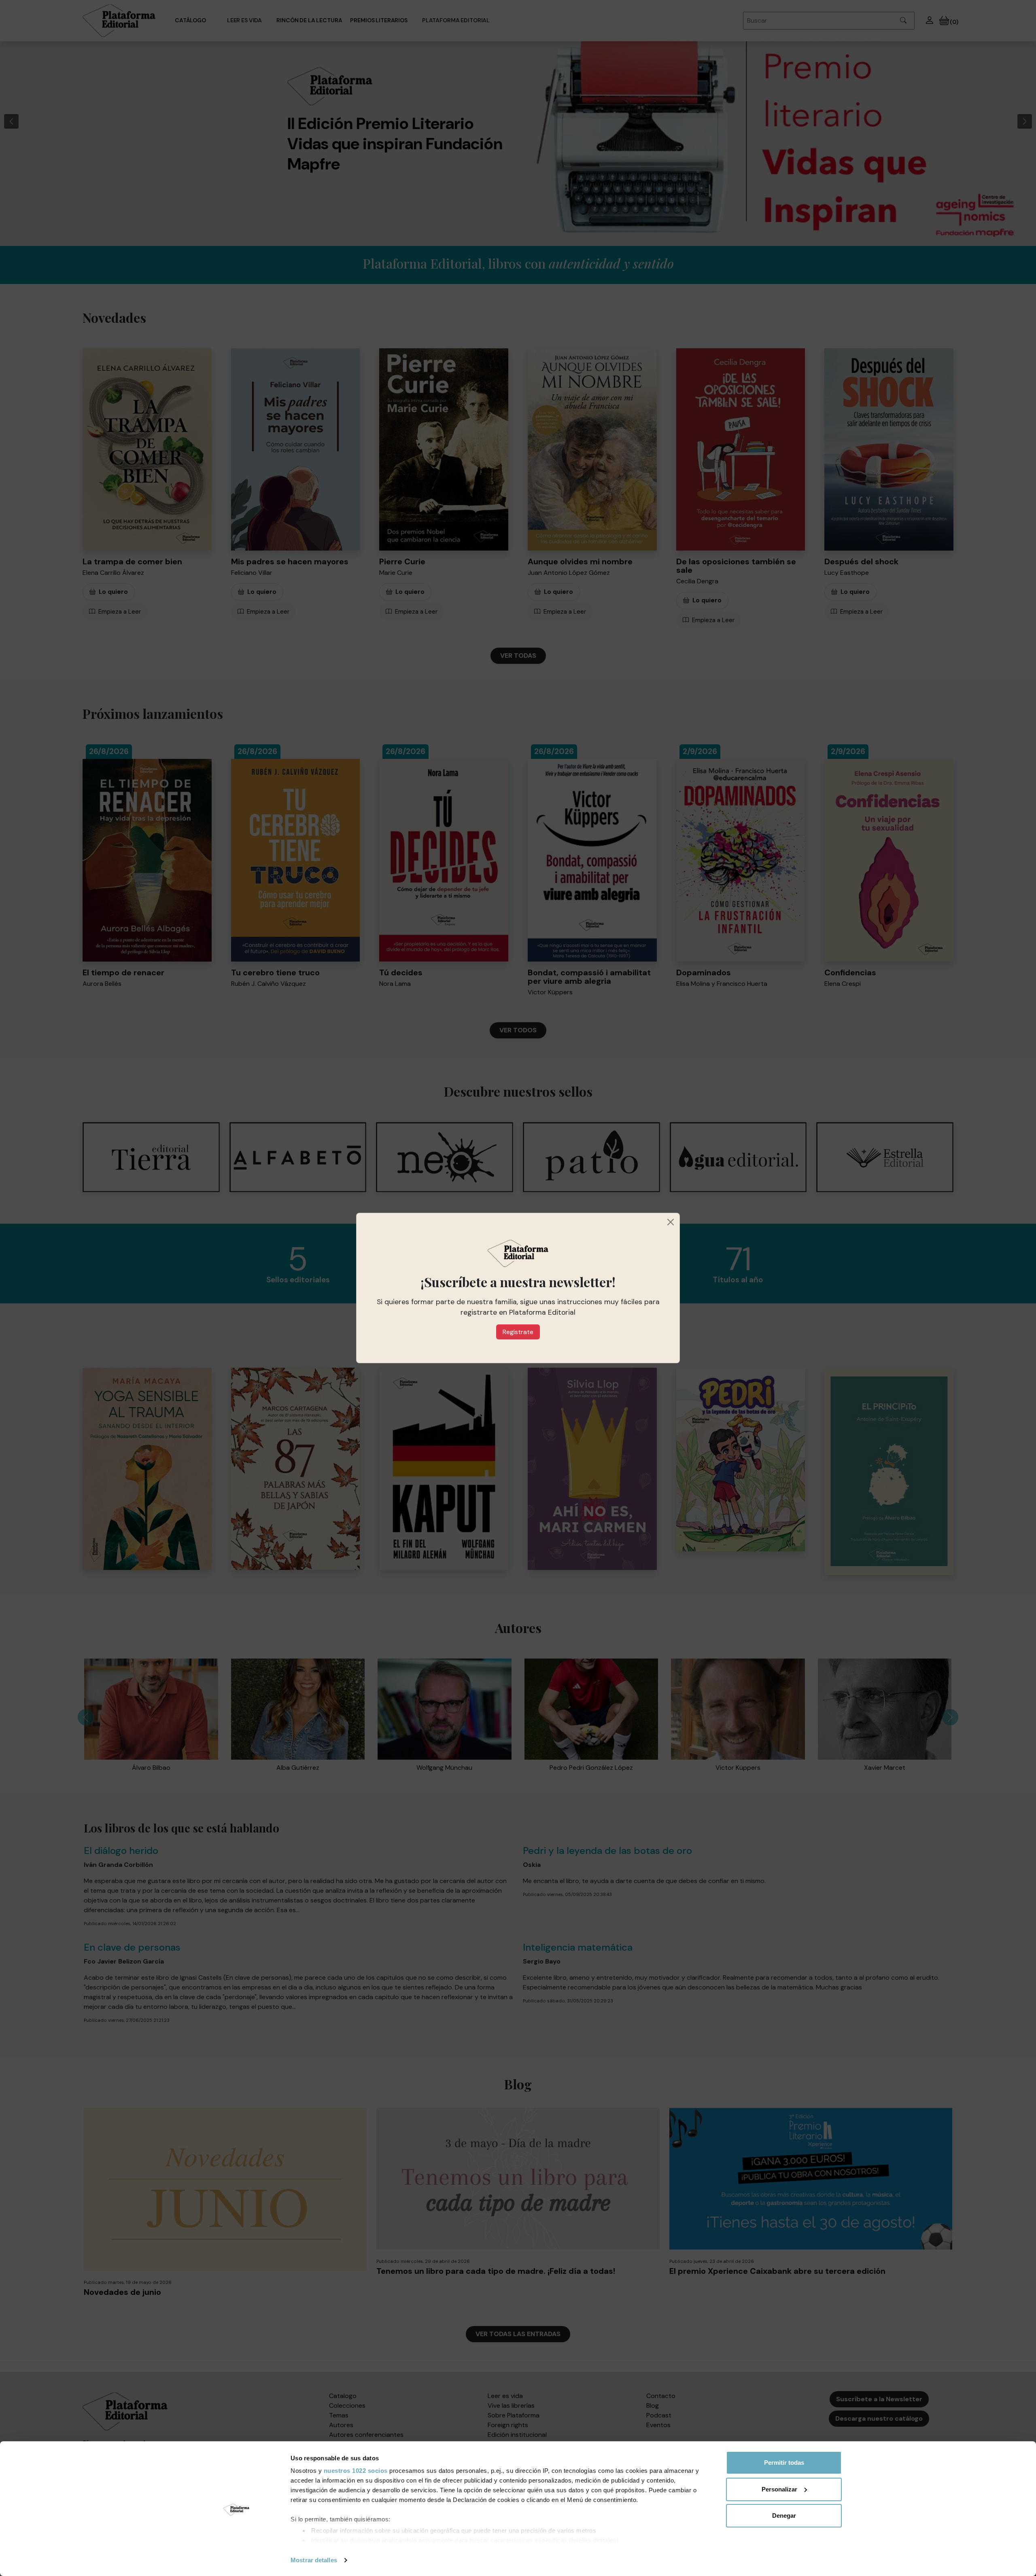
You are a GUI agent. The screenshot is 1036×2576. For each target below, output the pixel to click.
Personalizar (779, 2489)
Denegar (784, 2516)
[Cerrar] (671, 1222)
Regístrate (518, 1332)
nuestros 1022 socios (356, 2471)
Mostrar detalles (314, 2560)
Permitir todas (784, 2463)
